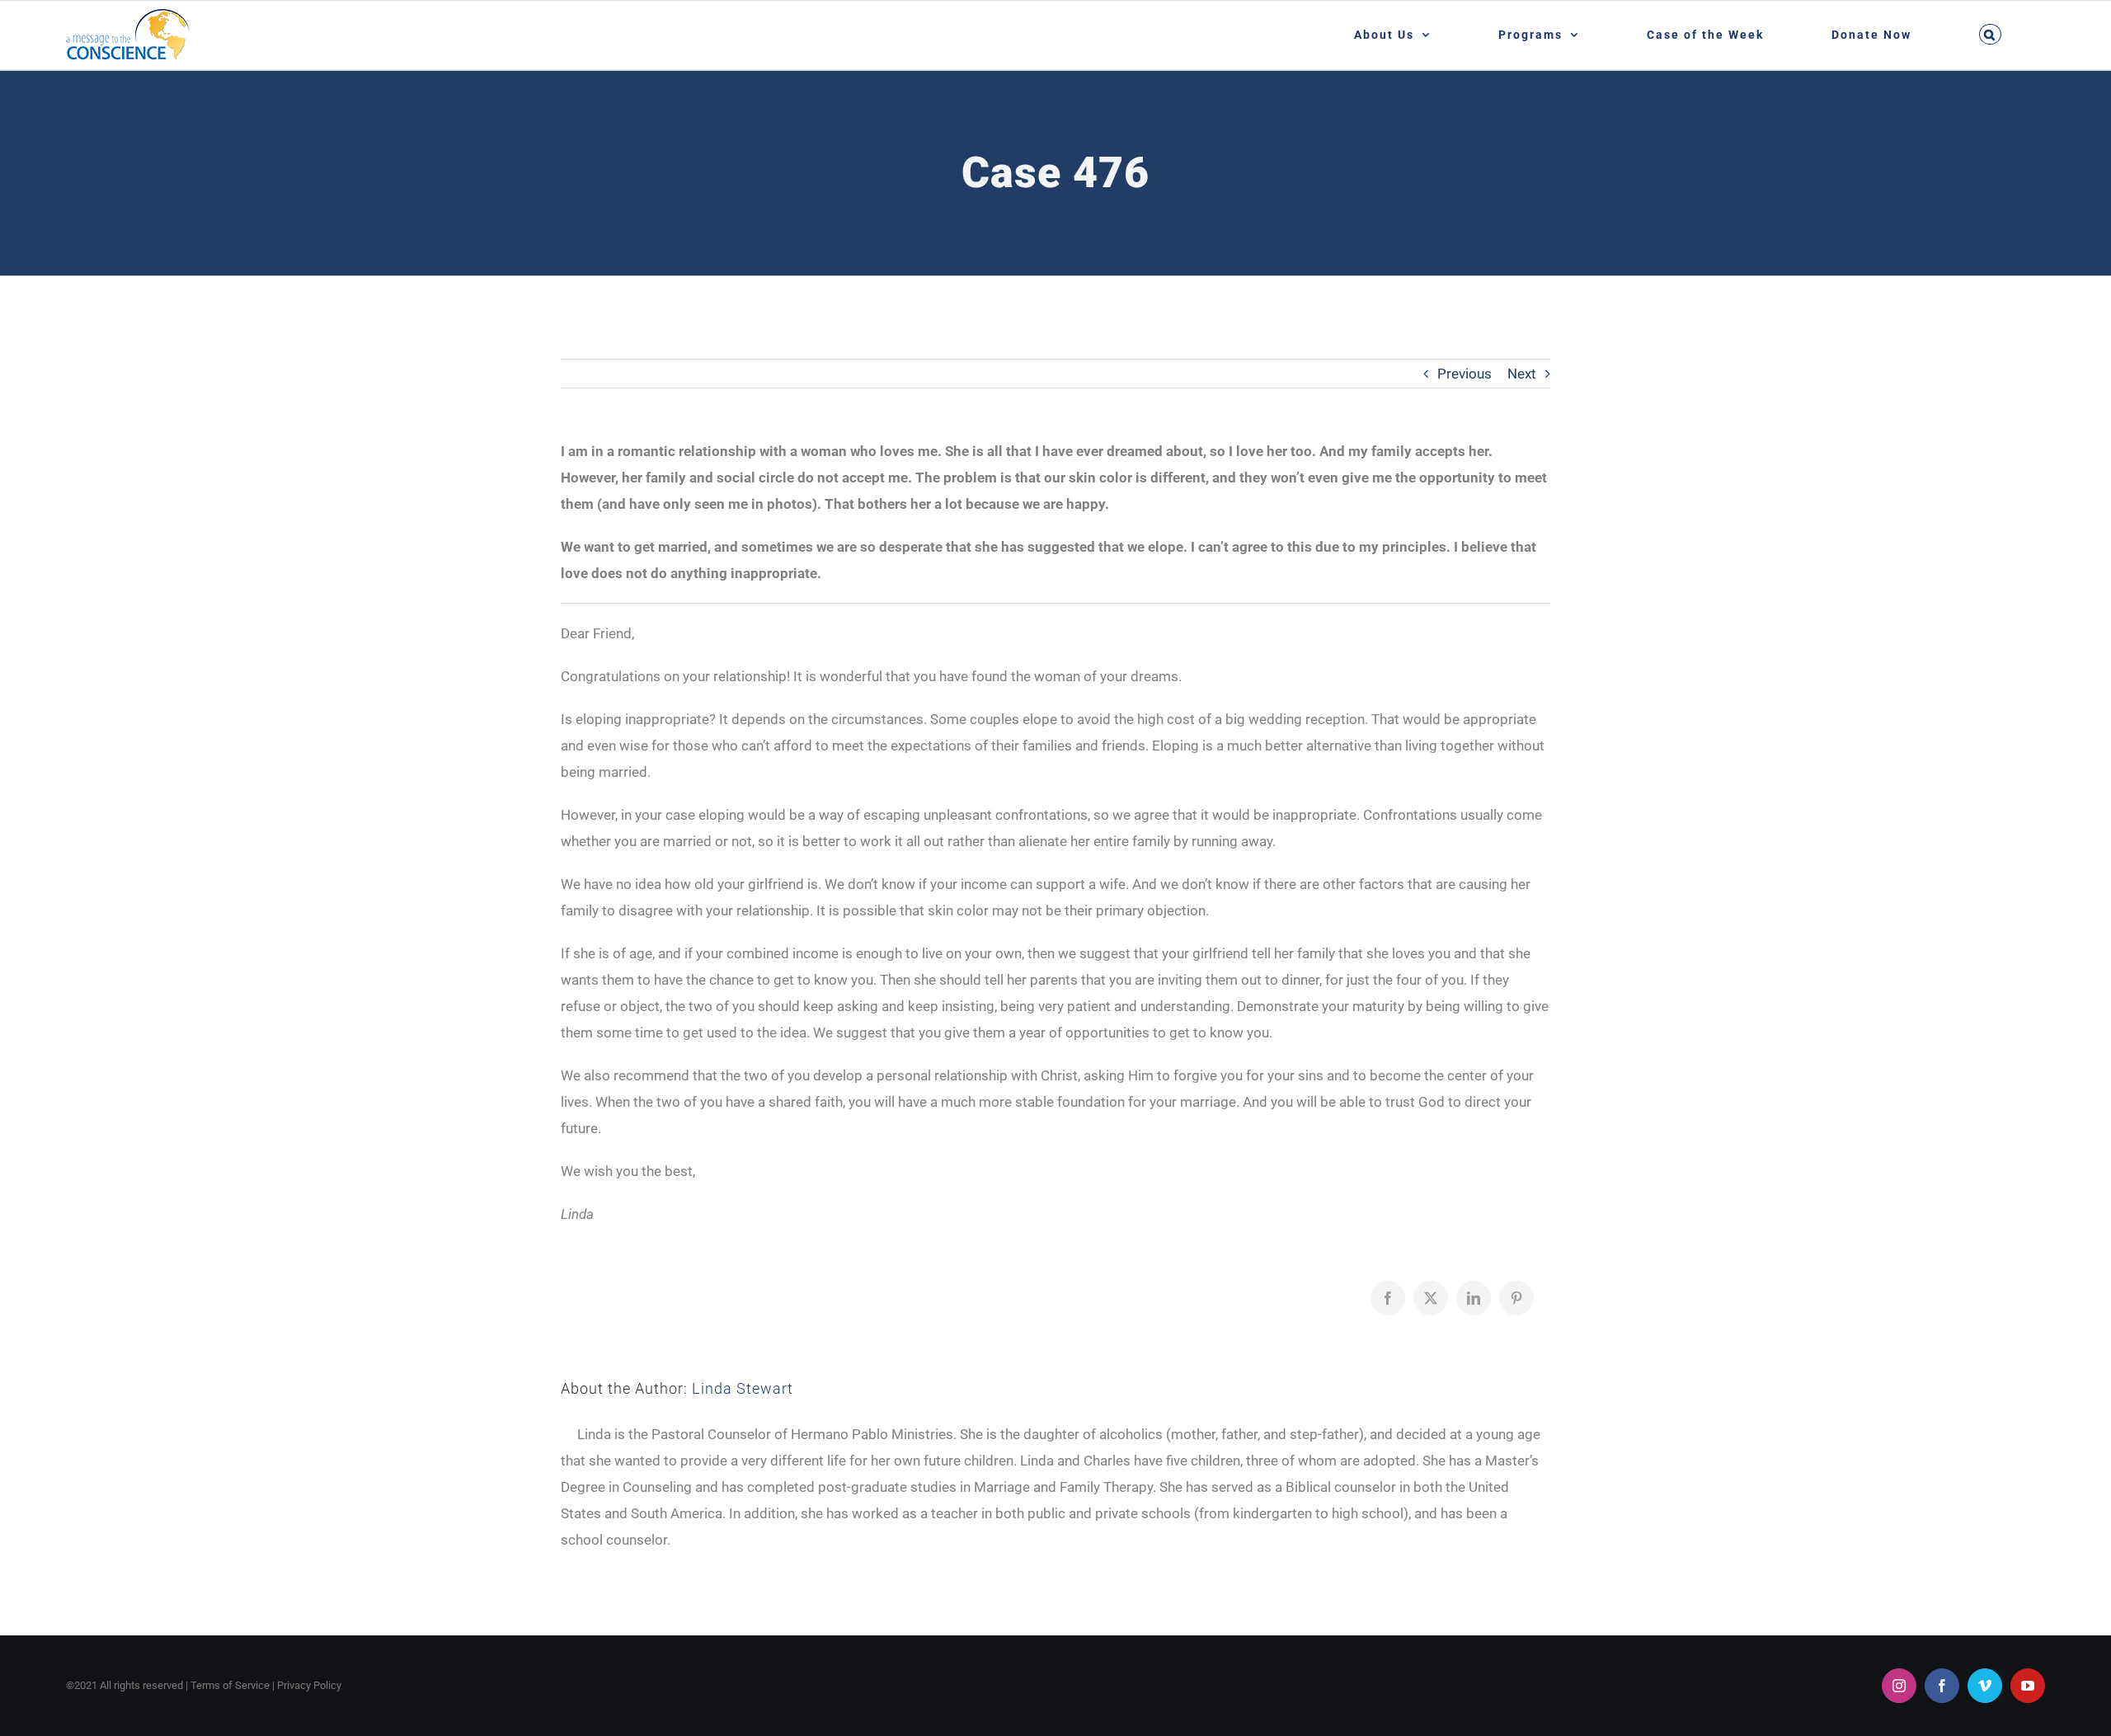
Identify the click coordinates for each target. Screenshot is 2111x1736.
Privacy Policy (309, 1685)
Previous (1465, 374)
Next (1522, 374)
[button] (1990, 34)
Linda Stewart (743, 1388)
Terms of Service (230, 1685)
